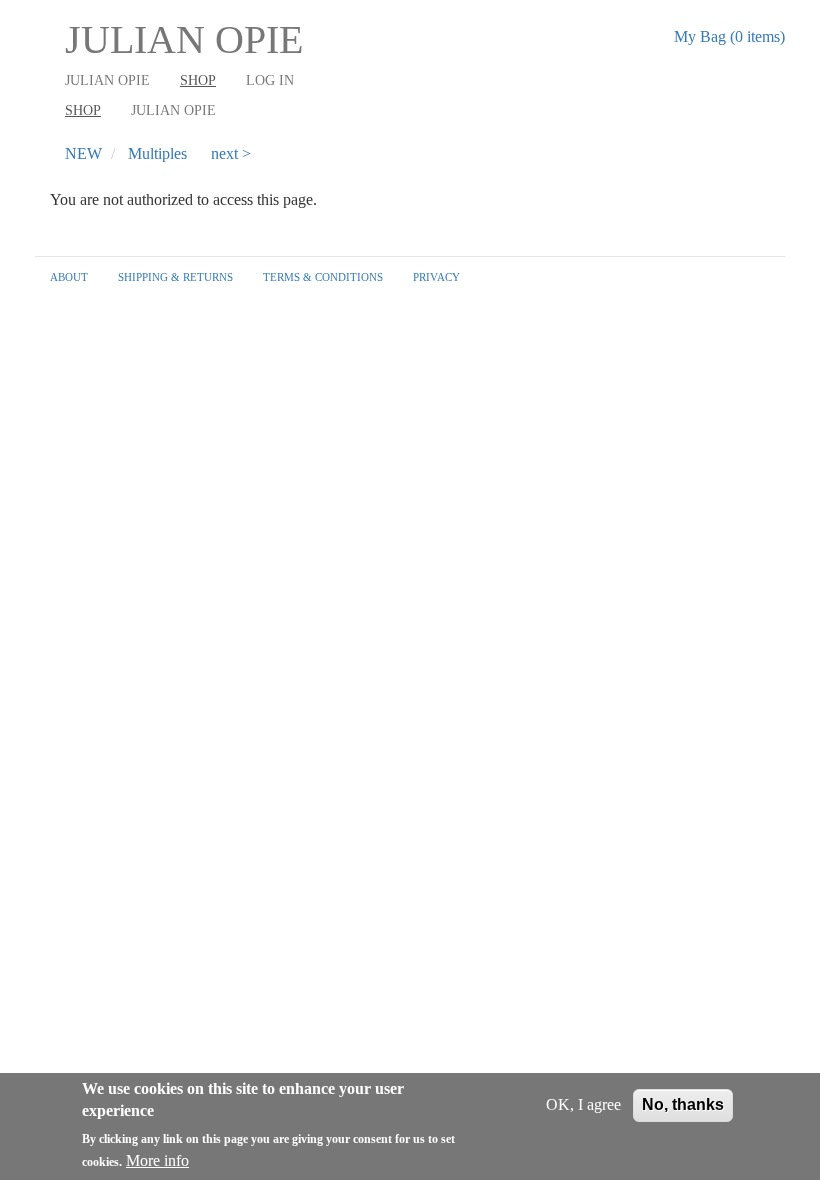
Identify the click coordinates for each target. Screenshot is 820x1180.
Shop (198, 80)
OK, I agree (583, 1104)
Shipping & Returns (175, 277)
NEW (83, 153)
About (69, 277)
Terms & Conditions (323, 277)
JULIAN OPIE (107, 80)
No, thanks (683, 1104)
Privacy (436, 277)
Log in (270, 80)
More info (157, 1160)
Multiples (157, 153)
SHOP (83, 110)
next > (231, 153)
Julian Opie (184, 39)
